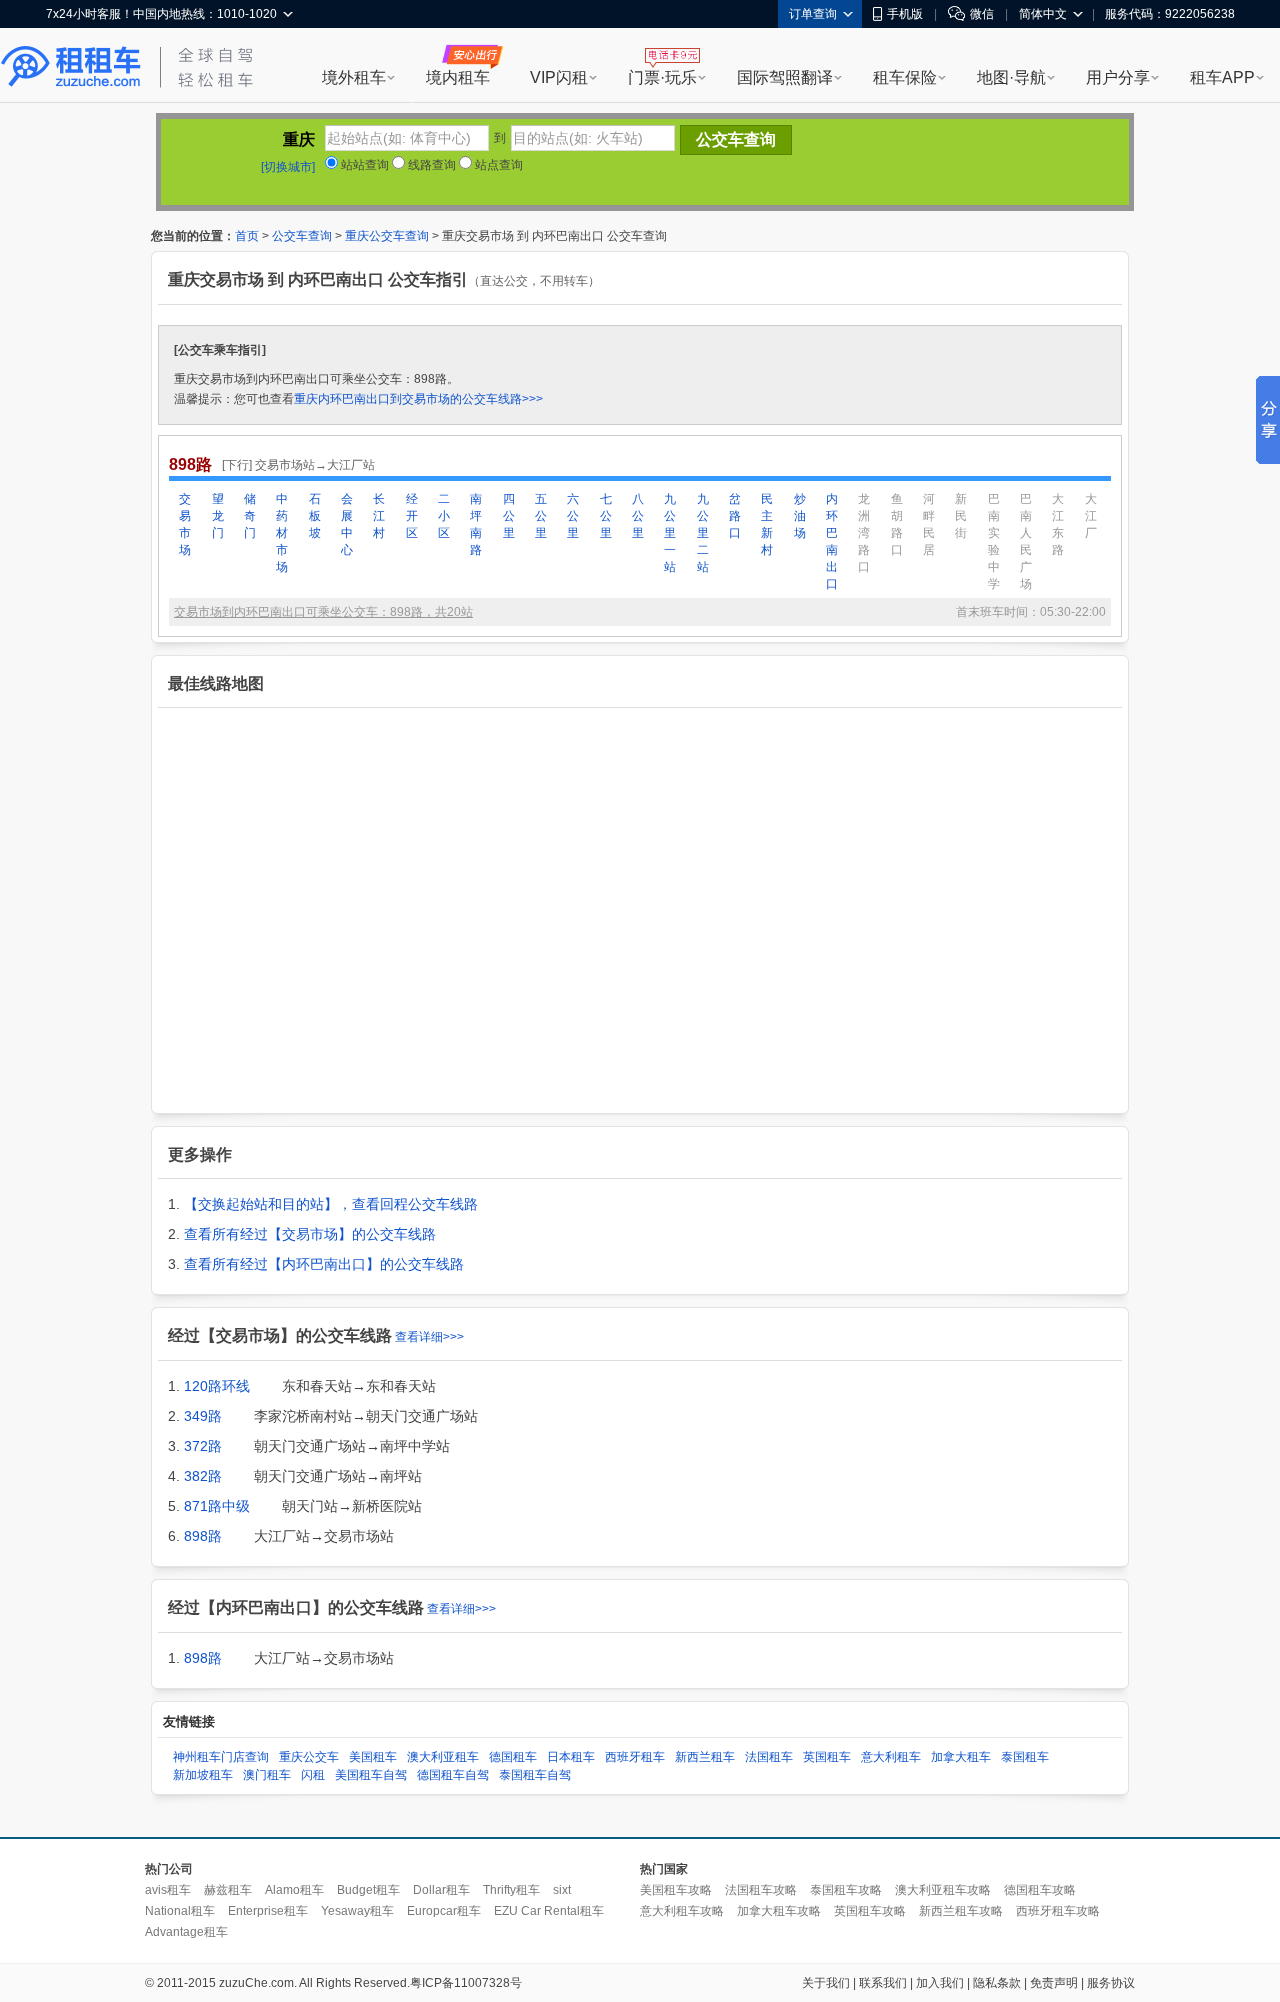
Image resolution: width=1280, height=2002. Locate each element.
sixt (562, 1890)
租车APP (1222, 77)
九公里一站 (670, 533)
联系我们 (883, 1983)
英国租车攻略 (870, 1911)
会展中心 (347, 524)
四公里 (509, 516)
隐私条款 (997, 1983)
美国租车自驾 (371, 1775)
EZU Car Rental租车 (549, 1911)
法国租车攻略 (761, 1890)
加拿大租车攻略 (779, 1911)
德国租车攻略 (1040, 1890)
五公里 (541, 516)
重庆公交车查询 (387, 236)
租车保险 (905, 77)
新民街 (961, 516)
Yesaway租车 (357, 1911)
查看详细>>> (429, 1337)
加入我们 (940, 1983)
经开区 (412, 516)
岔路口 (735, 516)
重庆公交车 (309, 1757)
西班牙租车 (635, 1757)
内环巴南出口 (832, 541)
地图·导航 (1011, 77)
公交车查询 (302, 236)
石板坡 (315, 516)
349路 (203, 1416)
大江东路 (1058, 524)
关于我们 (826, 1983)
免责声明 (1054, 1983)
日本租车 (571, 1757)
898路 (203, 1536)
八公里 (638, 516)
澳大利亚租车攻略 (943, 1890)
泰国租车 (1025, 1757)
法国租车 (769, 1757)
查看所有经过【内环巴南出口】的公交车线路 (324, 1264)
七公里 (606, 516)
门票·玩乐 (662, 77)
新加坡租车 (203, 1775)
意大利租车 (891, 1757)
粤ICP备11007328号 (466, 1983)
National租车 (180, 1911)
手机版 (905, 14)
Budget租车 (368, 1890)
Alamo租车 (294, 1890)
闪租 (313, 1775)
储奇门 (250, 516)
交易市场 (185, 524)
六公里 (573, 516)
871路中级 (217, 1506)
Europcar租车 (444, 1911)
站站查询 (363, 165)
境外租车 (354, 77)
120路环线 (217, 1386)
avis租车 (168, 1890)
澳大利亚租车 (443, 1757)
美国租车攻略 (676, 1890)
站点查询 (497, 165)
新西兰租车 (705, 1757)
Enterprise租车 (268, 1911)
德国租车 (513, 1757)
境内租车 (458, 77)
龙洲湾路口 (864, 533)
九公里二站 (703, 533)
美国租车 (373, 1757)
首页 (247, 236)
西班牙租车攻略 (1058, 1911)
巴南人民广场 (1026, 541)
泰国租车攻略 (846, 1890)
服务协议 (1111, 1983)
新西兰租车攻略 (961, 1911)
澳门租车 (267, 1775)
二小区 (444, 516)
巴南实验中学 (994, 541)
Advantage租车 (186, 1932)
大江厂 (1091, 516)
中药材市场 (282, 533)
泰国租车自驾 (535, 1775)
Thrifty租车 (511, 1890)
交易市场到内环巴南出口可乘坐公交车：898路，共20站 (323, 612)
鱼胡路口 (897, 524)
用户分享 (1118, 77)
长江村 (379, 516)
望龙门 (218, 516)
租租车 (71, 67)
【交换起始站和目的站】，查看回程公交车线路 (331, 1204)
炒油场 (800, 516)
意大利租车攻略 (682, 1911)
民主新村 (767, 524)
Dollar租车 (441, 1890)
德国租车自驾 (453, 1775)
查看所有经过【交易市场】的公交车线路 (310, 1234)
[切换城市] (288, 167)
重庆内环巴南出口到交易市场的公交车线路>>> (418, 399)
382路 (203, 1476)
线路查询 (430, 165)
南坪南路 (476, 524)
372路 (203, 1446)
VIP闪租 (559, 77)
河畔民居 (929, 524)
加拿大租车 (961, 1757)
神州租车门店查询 (221, 1757)
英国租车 (827, 1757)
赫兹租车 (228, 1890)
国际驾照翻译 (785, 77)
